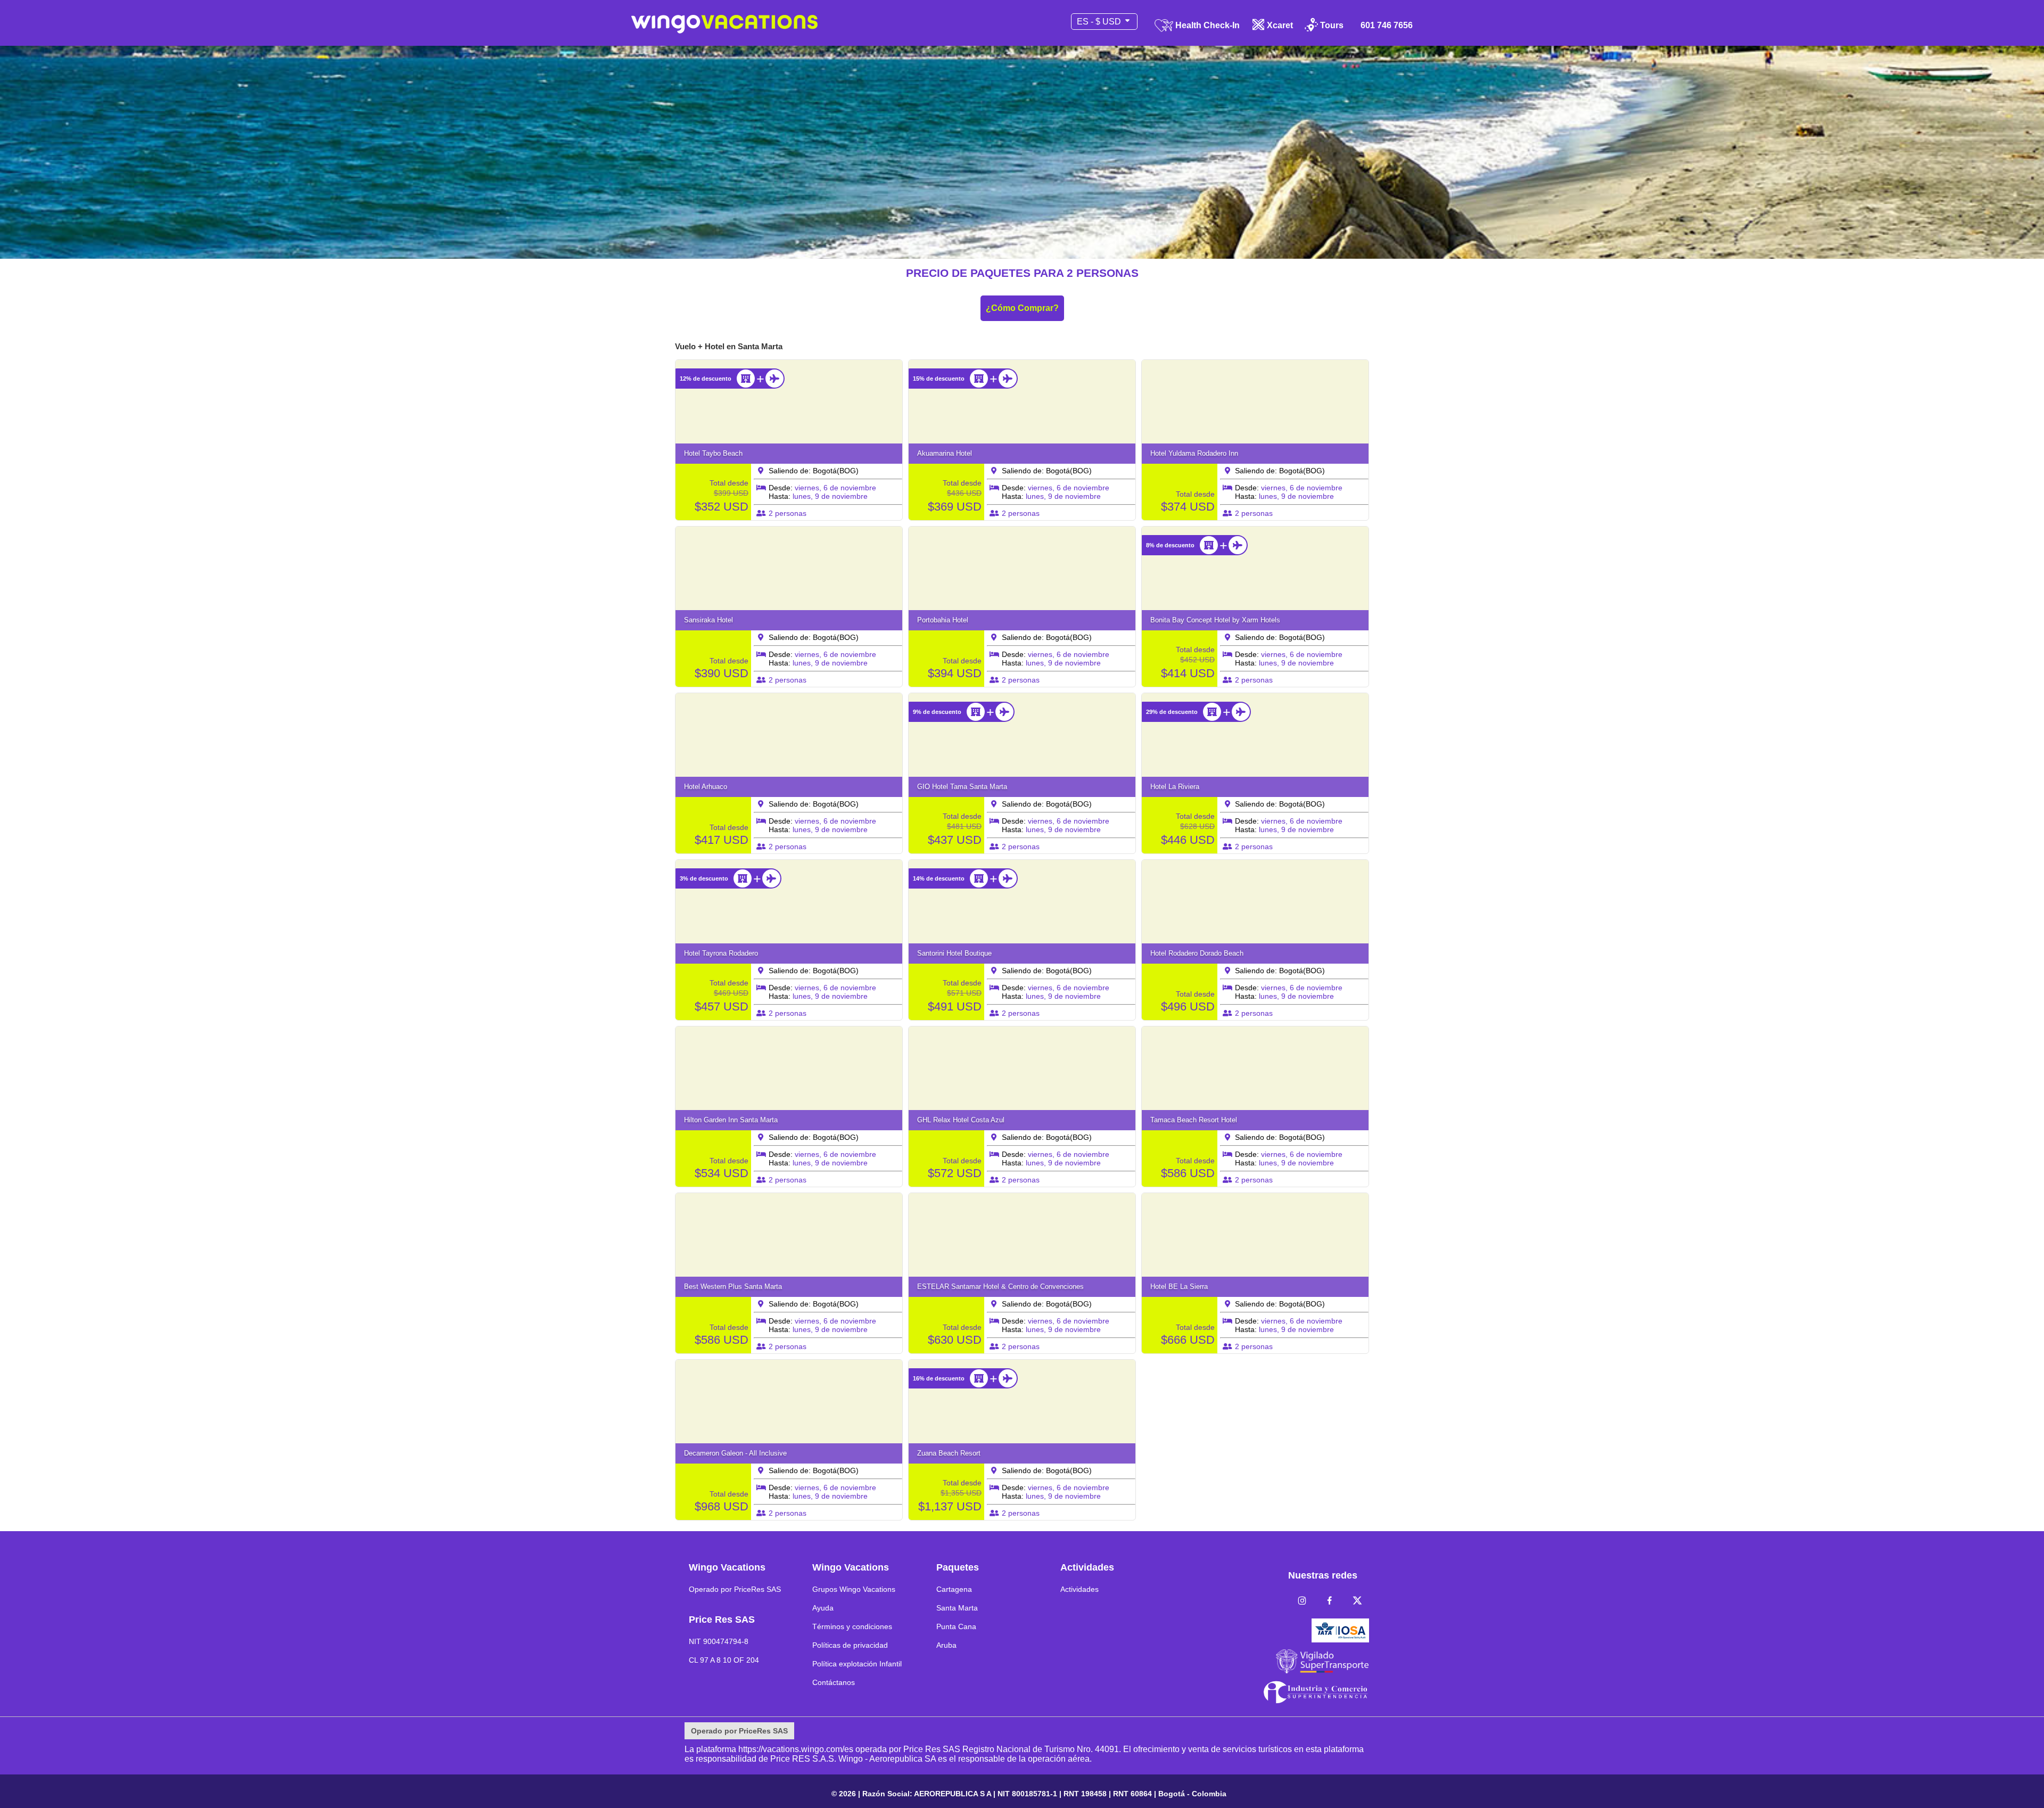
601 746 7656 (1387, 26)
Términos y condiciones (852, 1626)
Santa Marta (957, 1608)
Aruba (946, 1645)
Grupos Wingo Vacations (854, 1589)
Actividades (1079, 1589)
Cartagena (954, 1589)
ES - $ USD (1100, 22)
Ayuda (823, 1608)
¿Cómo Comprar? (1022, 308)
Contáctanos (834, 1682)
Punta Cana (956, 1626)
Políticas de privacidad (850, 1645)
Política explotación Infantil (857, 1664)
